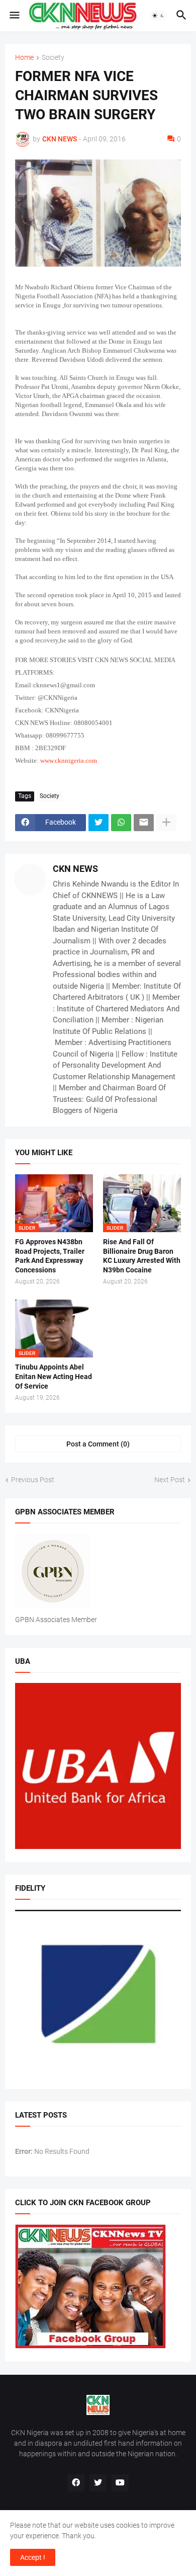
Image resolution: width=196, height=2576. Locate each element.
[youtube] (120, 2483)
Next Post (170, 1480)
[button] (14, 16)
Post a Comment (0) (98, 1444)
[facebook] (76, 2483)
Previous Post (33, 1480)
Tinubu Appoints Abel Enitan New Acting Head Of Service (54, 1377)
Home (24, 58)
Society (53, 58)
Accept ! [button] (33, 2557)
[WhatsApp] (121, 823)
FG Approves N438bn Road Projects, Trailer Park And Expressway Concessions (50, 1256)
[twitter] (98, 2483)
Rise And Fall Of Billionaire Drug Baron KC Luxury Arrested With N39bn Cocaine (142, 1256)
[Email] (144, 823)
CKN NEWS (75, 869)
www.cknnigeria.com (69, 760)
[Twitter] (99, 823)
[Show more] (166, 823)
